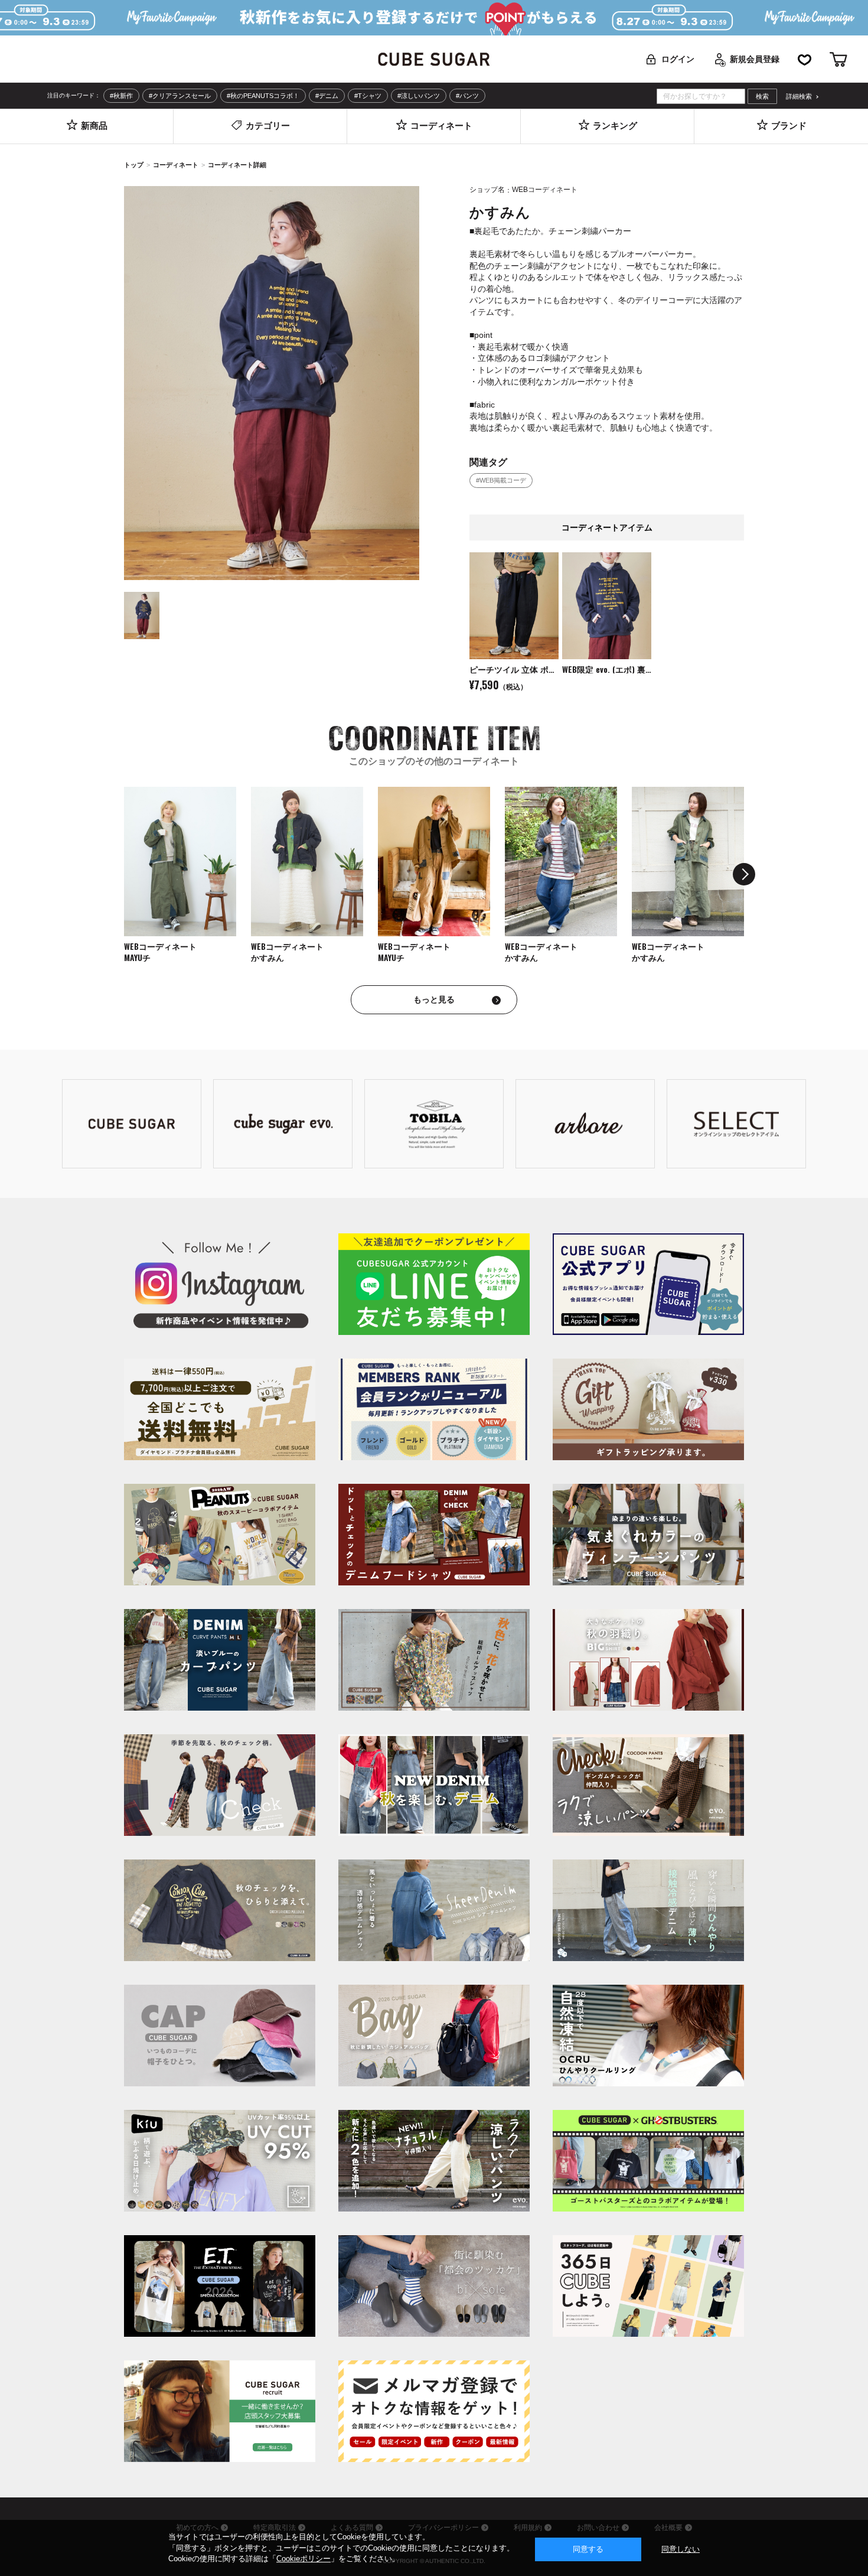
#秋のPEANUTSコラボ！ (263, 96)
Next (744, 874)
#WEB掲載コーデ (501, 480)
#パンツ (467, 96)
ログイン (678, 59)
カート (838, 59)
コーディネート (176, 165)
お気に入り (805, 59)
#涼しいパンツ (419, 96)
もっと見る (434, 999)
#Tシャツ (368, 96)
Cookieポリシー (304, 2559)
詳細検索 (799, 97)
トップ (134, 165)
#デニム (327, 96)
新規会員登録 (755, 59)
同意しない (681, 2549)
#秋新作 (121, 96)
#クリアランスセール (180, 96)
